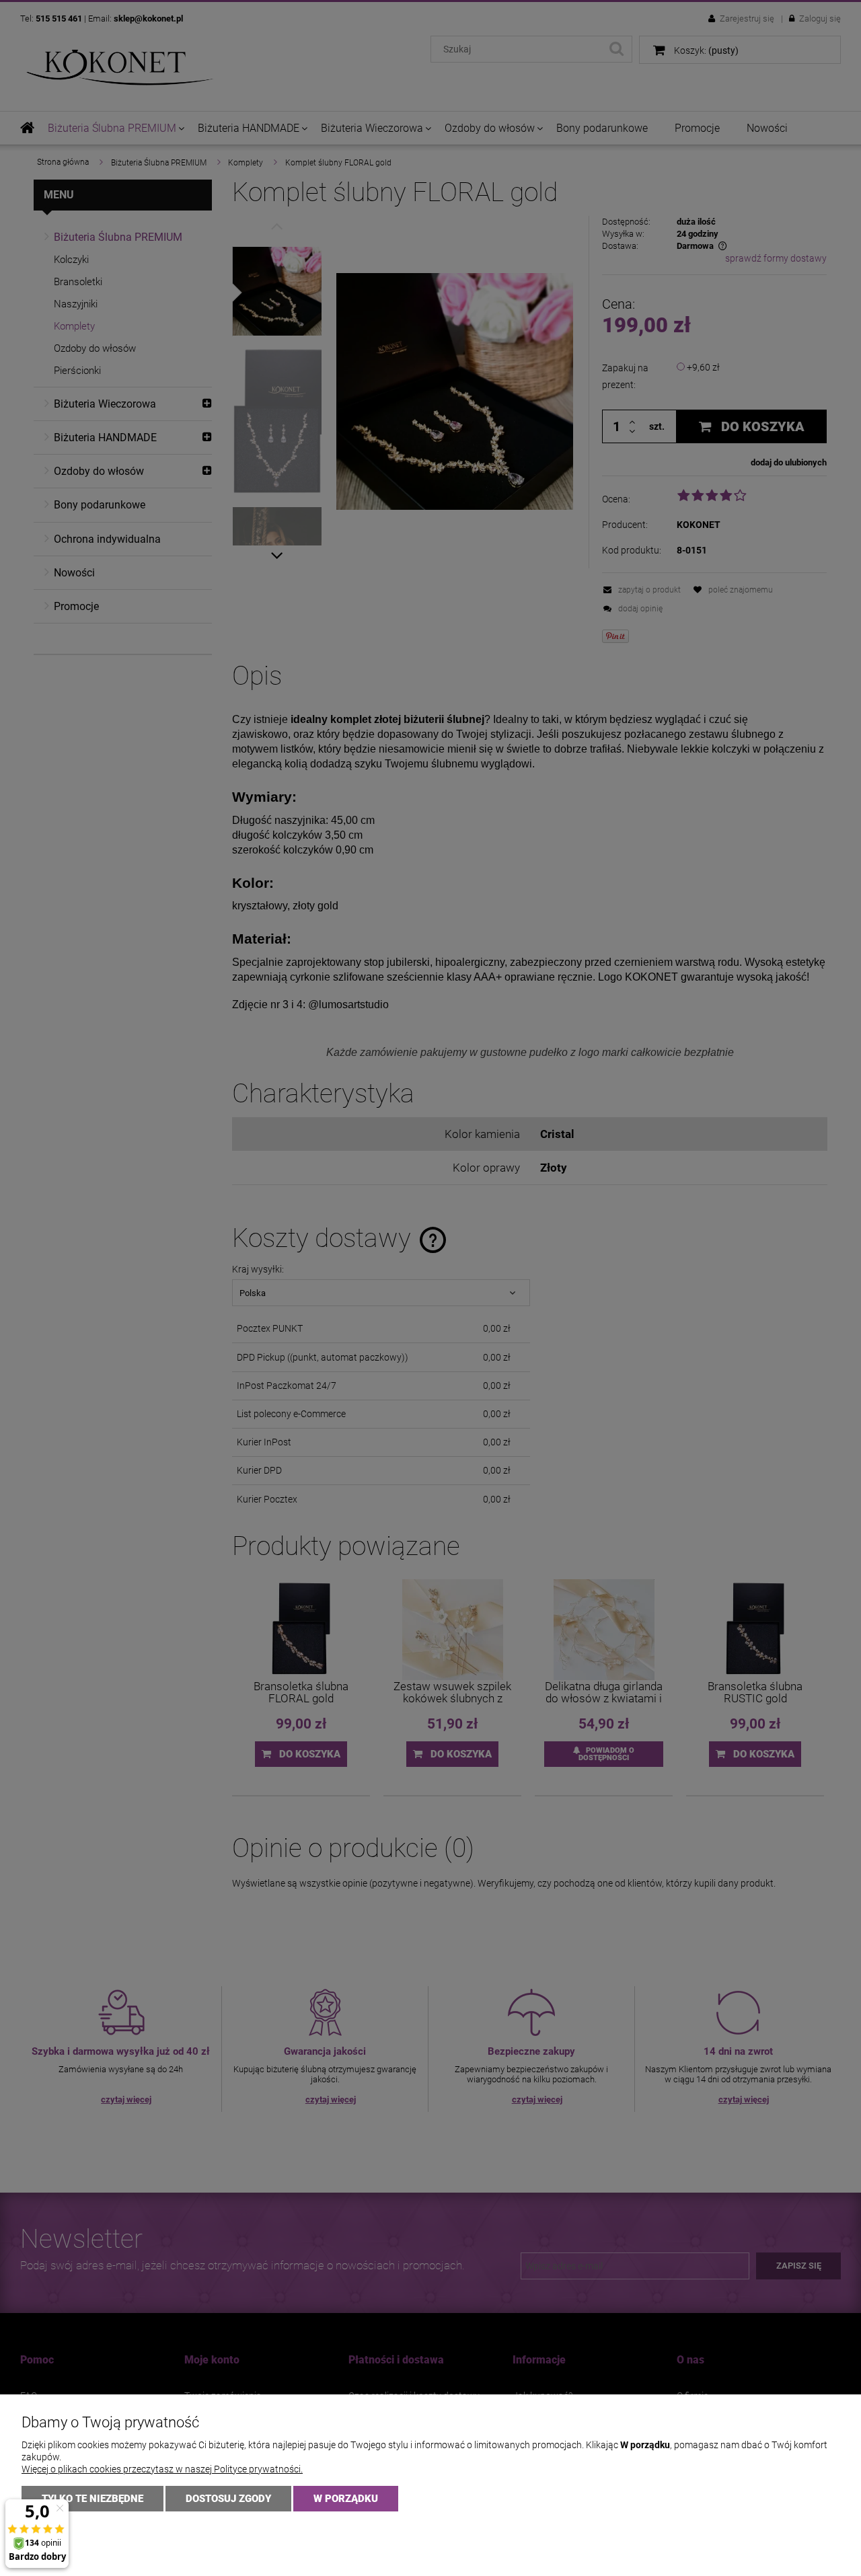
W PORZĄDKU (346, 2499)
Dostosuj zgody (228, 2499)
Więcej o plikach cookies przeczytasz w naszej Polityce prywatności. (162, 2469)
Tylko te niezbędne (92, 2499)
